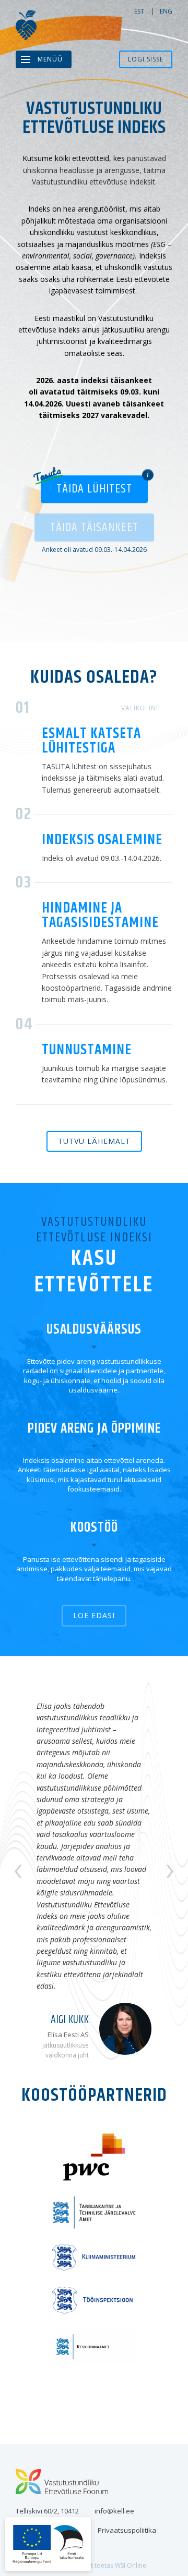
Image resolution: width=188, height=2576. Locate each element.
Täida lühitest (94, 489)
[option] (94, 1871)
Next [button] (170, 1871)
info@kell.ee (114, 2511)
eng (166, 11)
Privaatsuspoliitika (127, 2530)
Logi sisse (146, 59)
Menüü (50, 59)
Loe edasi (94, 1615)
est (139, 11)
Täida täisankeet (94, 527)
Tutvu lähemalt (94, 1141)
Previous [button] (18, 1871)
